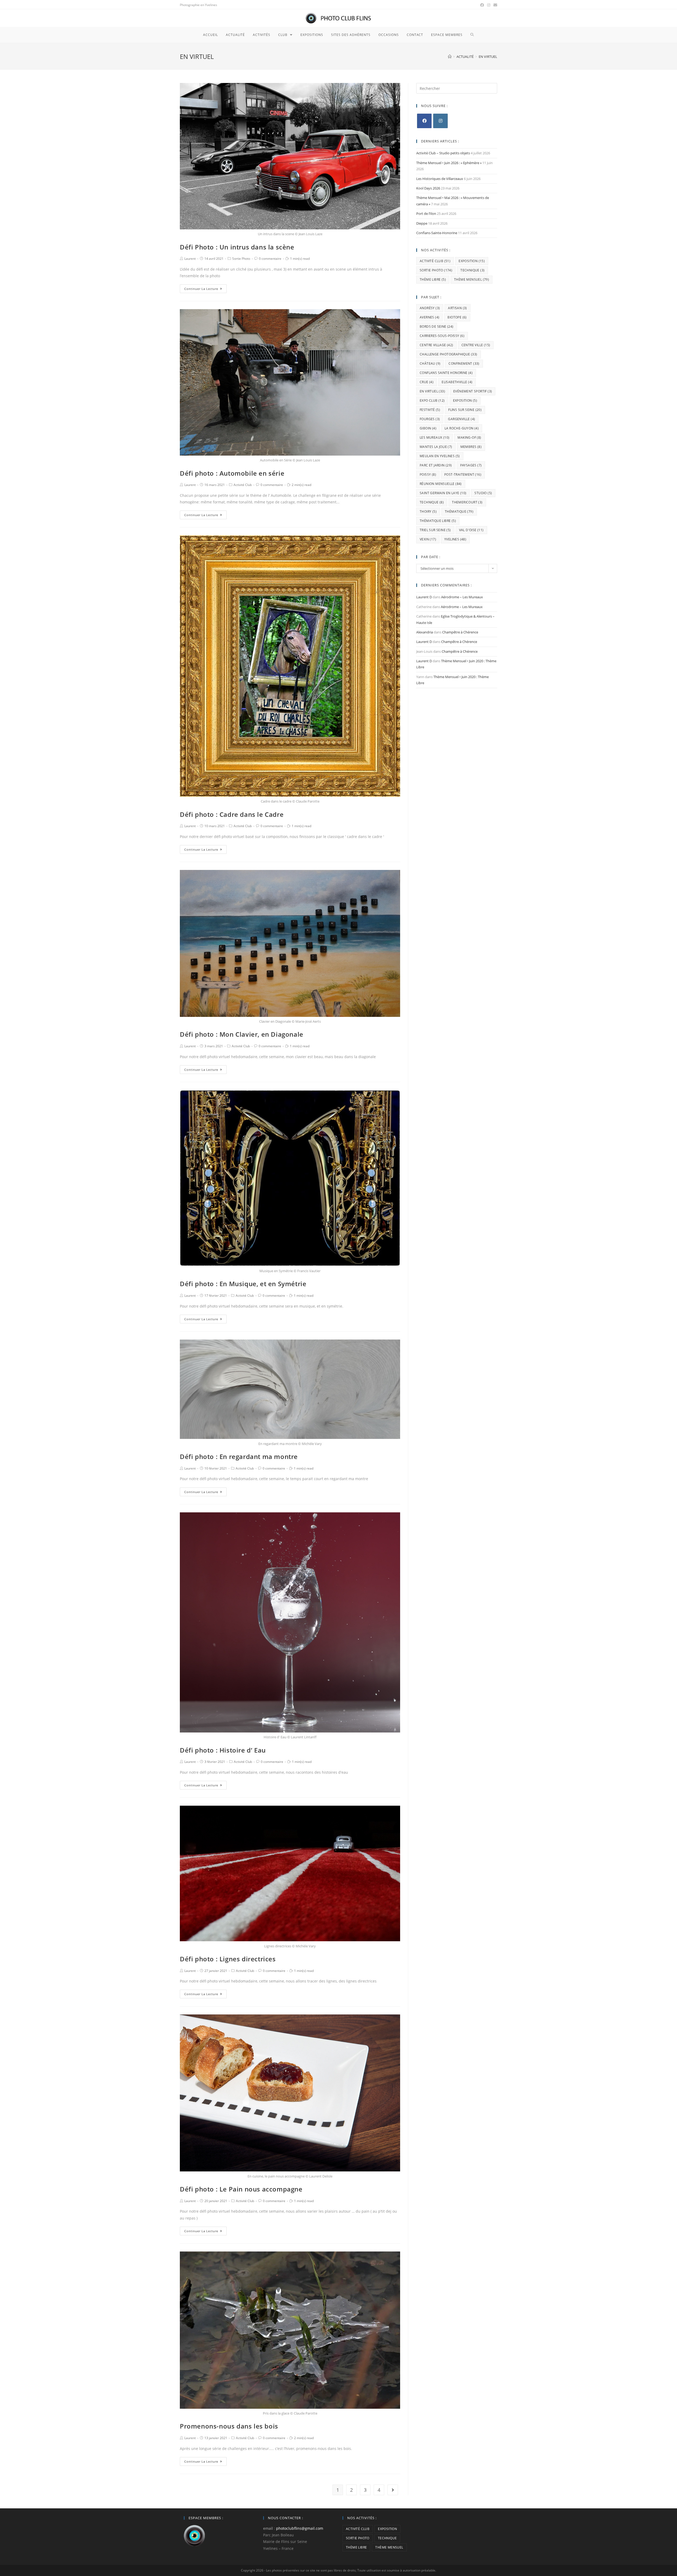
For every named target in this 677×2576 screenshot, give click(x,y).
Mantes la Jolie (436, 447)
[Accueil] (450, 57)
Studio (483, 493)
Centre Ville (476, 345)
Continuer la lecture (201, 289)
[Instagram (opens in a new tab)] (489, 5)
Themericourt (467, 502)
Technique (472, 270)
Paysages (471, 465)
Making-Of (469, 437)
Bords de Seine (437, 326)
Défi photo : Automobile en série (232, 473)
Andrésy (430, 308)
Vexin (428, 539)
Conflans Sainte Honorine (446, 373)
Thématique (459, 511)
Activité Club (243, 485)
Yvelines (455, 539)
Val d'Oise (471, 530)
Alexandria (425, 632)
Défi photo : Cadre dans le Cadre (232, 814)
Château (430, 363)
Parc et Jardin (436, 465)
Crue (427, 382)
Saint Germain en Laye (443, 493)
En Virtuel (432, 391)
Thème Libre (433, 279)
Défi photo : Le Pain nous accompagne (241, 2189)
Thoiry (428, 511)
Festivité (430, 410)
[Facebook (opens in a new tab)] (482, 5)
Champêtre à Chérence (460, 632)
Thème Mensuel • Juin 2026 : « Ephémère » (449, 163)
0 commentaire (270, 259)
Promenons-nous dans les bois (229, 2426)
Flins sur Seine (465, 410)
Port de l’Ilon (426, 214)
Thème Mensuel (472, 279)
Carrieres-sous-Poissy (442, 336)
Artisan (457, 308)
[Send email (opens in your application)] (495, 5)
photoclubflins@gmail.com (300, 2528)
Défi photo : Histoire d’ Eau (223, 1750)
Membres (471, 447)
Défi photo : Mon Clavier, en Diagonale (242, 1034)
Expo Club (432, 400)
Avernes (429, 317)
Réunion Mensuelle (441, 484)
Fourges (430, 419)
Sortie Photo (241, 259)
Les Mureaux (434, 437)
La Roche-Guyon (462, 428)
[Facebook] (424, 121)
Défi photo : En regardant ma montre (239, 1456)
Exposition (472, 261)
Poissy (428, 474)
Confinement (464, 363)
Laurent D (424, 597)
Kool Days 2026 (428, 188)
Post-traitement (463, 474)
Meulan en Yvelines (440, 456)
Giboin (428, 428)
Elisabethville (457, 382)
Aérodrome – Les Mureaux (462, 597)
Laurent (190, 259)
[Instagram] (440, 121)
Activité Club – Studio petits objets (443, 153)
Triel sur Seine (435, 530)
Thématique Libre (438, 521)
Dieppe (422, 223)
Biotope (457, 317)
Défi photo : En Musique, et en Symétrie (243, 1284)
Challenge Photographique (449, 354)
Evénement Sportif (473, 391)
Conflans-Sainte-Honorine (437, 233)
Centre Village (436, 345)
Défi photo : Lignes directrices (228, 1959)
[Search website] (472, 35)
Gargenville (461, 419)
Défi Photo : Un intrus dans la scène (237, 247)
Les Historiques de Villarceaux (440, 179)
